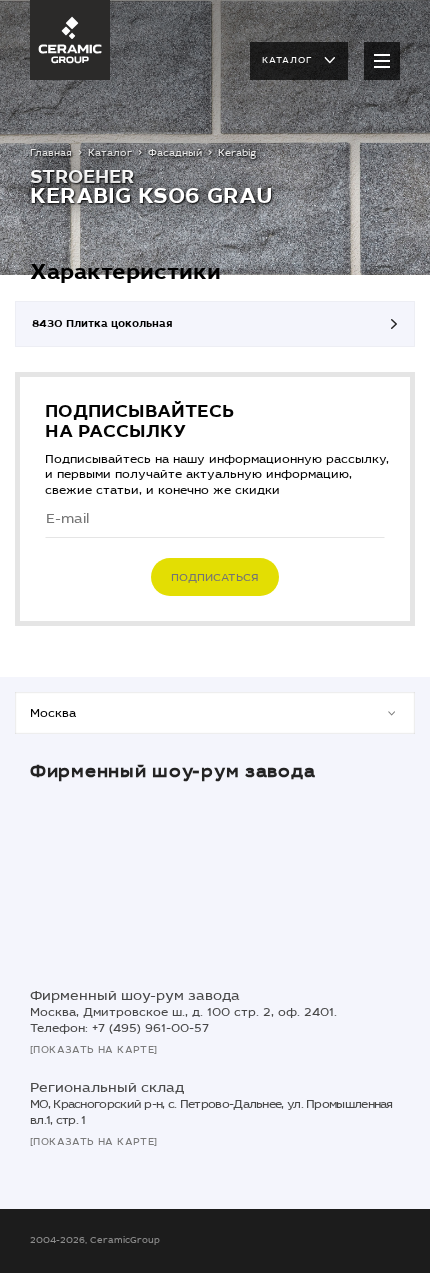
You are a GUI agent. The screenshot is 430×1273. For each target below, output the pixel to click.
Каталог (287, 60)
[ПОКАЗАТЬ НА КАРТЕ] (94, 1050)
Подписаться (215, 577)
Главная (51, 153)
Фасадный (175, 153)
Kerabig (237, 153)
